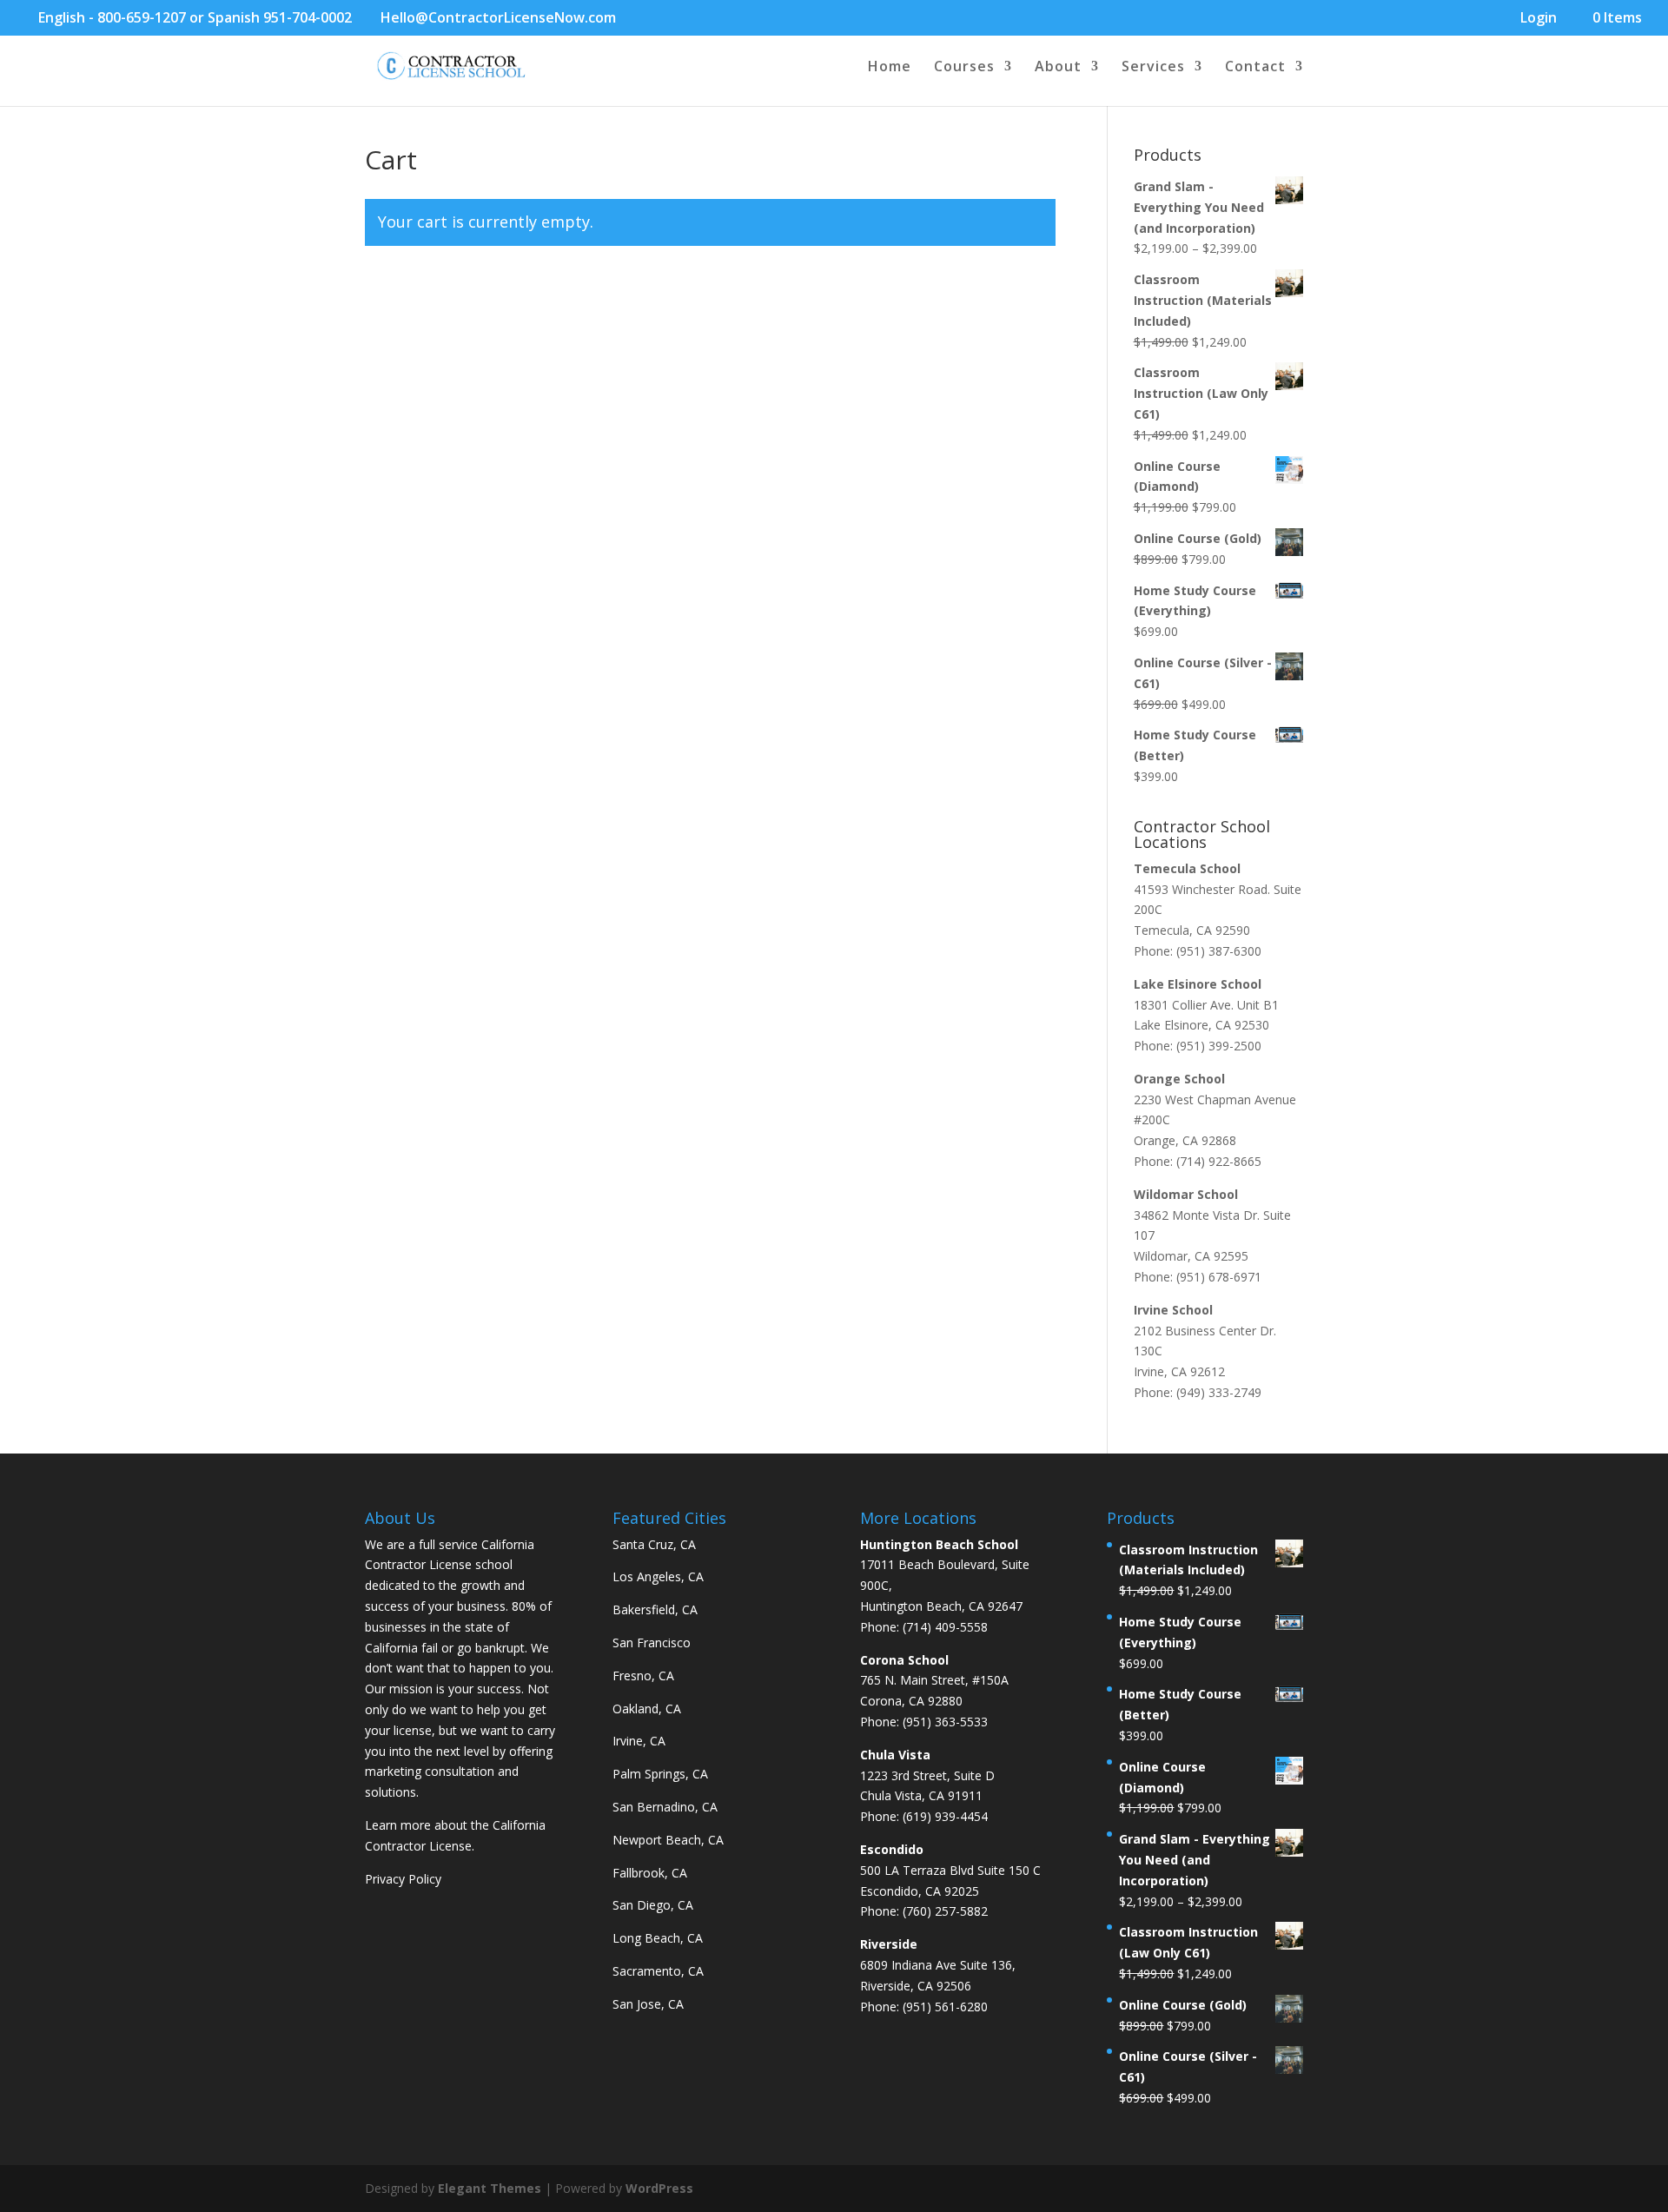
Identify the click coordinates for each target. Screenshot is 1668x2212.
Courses (964, 68)
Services (1153, 68)
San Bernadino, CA (665, 1807)
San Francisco (652, 1642)
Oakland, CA (647, 1709)
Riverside (889, 1944)
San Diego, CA (653, 1905)
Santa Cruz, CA (654, 1544)
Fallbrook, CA (650, 1873)
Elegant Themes (490, 2188)
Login (1539, 19)
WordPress (659, 2188)
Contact (1255, 68)
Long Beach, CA (658, 1938)
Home (890, 68)
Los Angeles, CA (658, 1576)
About (1058, 68)
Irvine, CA (639, 1741)
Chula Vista (895, 1755)
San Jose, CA (648, 2004)
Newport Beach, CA (668, 1840)
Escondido (892, 1849)
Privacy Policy (403, 1879)
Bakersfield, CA (655, 1609)
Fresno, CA (643, 1676)
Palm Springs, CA (660, 1774)
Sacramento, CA (658, 1971)
